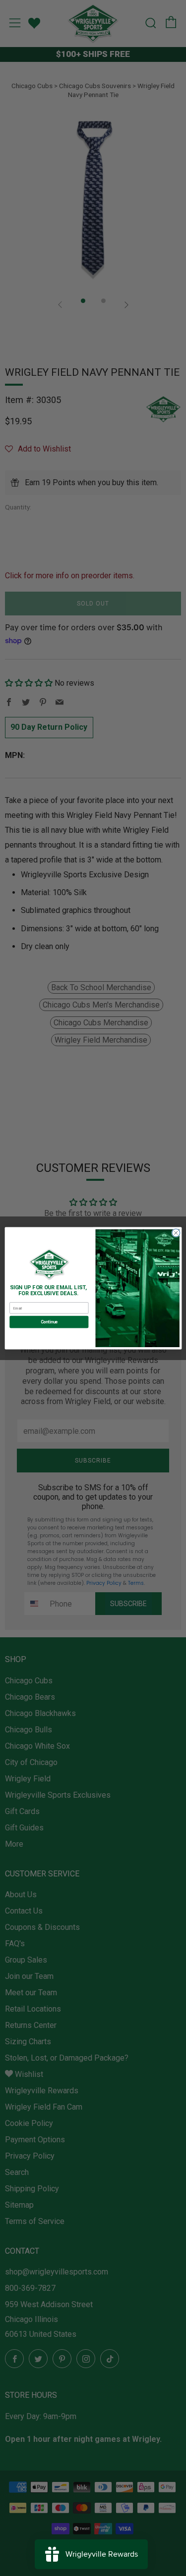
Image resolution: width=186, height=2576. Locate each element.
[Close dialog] (176, 1233)
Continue (49, 1322)
